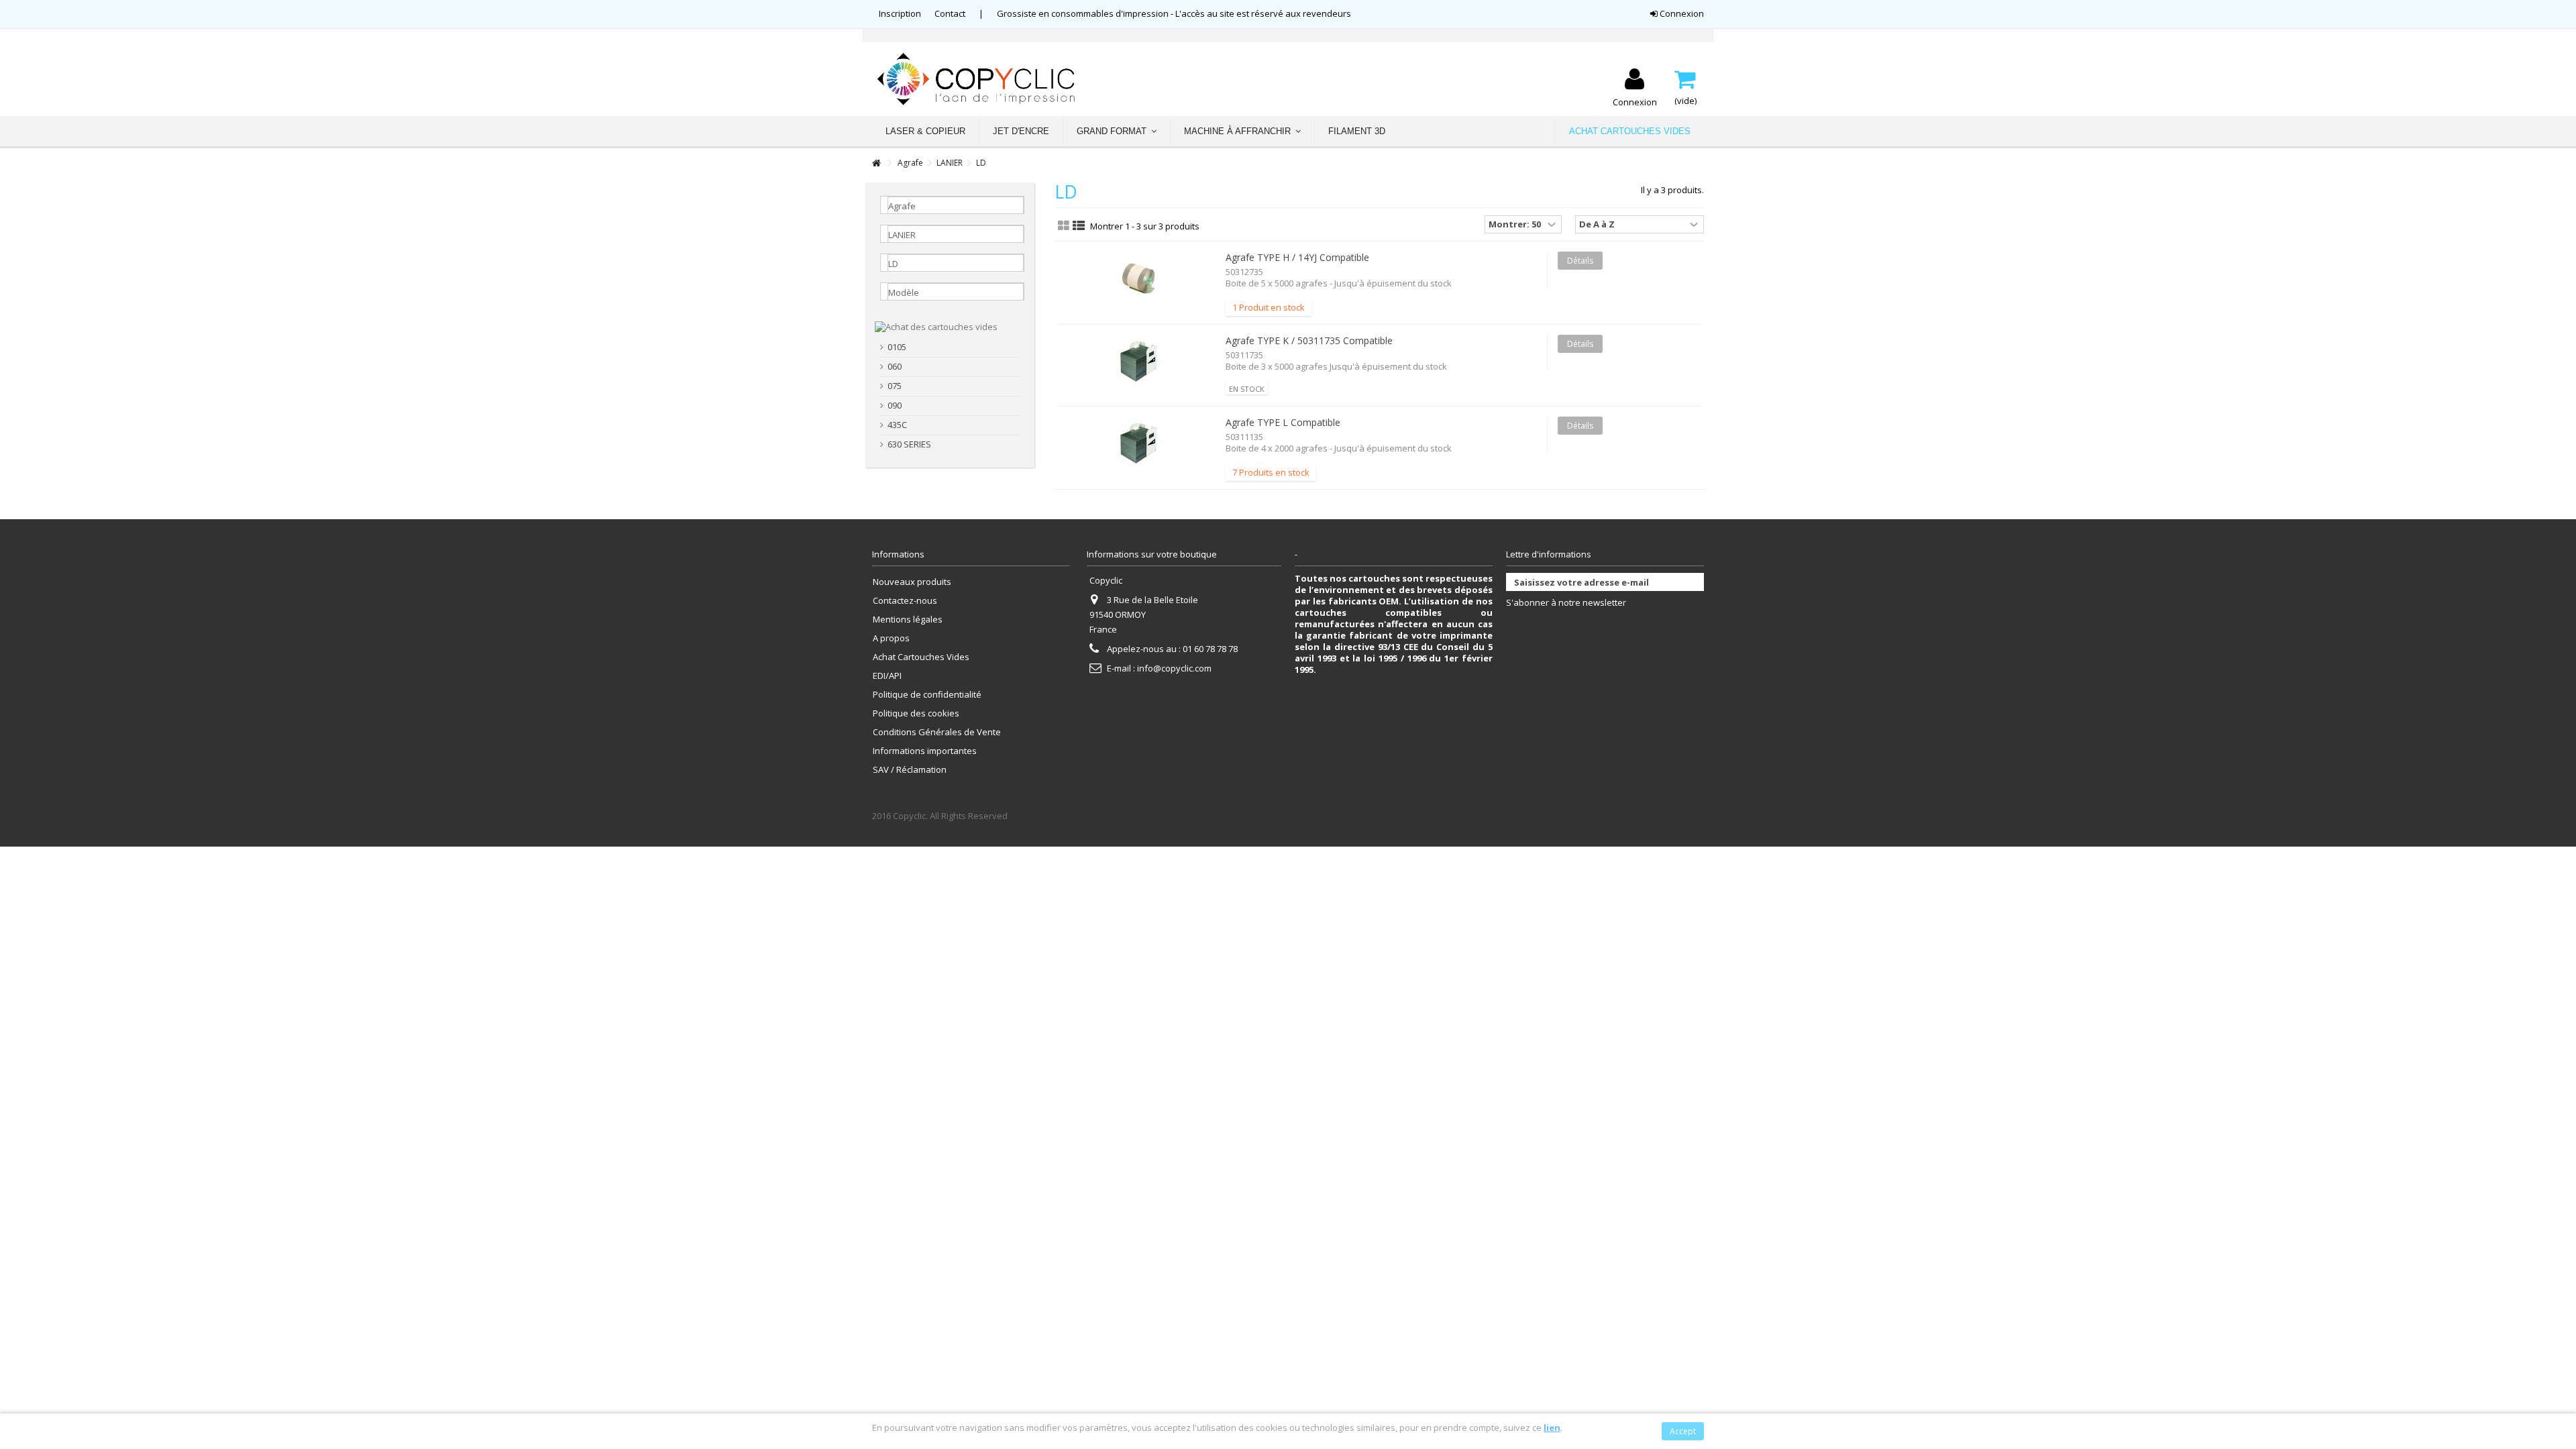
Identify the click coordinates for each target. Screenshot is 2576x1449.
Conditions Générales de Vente (937, 732)
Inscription (900, 13)
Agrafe (910, 163)
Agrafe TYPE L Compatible (1283, 422)
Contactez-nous (905, 601)
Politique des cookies (916, 713)
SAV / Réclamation (910, 770)
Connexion (1681, 13)
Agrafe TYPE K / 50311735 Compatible (1309, 340)
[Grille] (1064, 226)
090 (895, 406)
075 (895, 386)
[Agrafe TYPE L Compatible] (1138, 443)
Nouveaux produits (912, 582)
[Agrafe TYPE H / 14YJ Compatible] (1138, 278)
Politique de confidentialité (927, 695)
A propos (891, 638)
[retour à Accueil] (876, 163)
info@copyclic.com (1174, 668)
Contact (950, 13)
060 (895, 367)
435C (897, 425)
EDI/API (887, 676)
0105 (897, 347)
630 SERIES (909, 444)
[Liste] (1079, 226)
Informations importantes (925, 751)
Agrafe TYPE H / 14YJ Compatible (1297, 257)
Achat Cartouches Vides (921, 657)
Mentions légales (908, 620)
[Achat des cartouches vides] (936, 326)
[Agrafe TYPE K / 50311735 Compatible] (1138, 361)
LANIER (950, 163)
